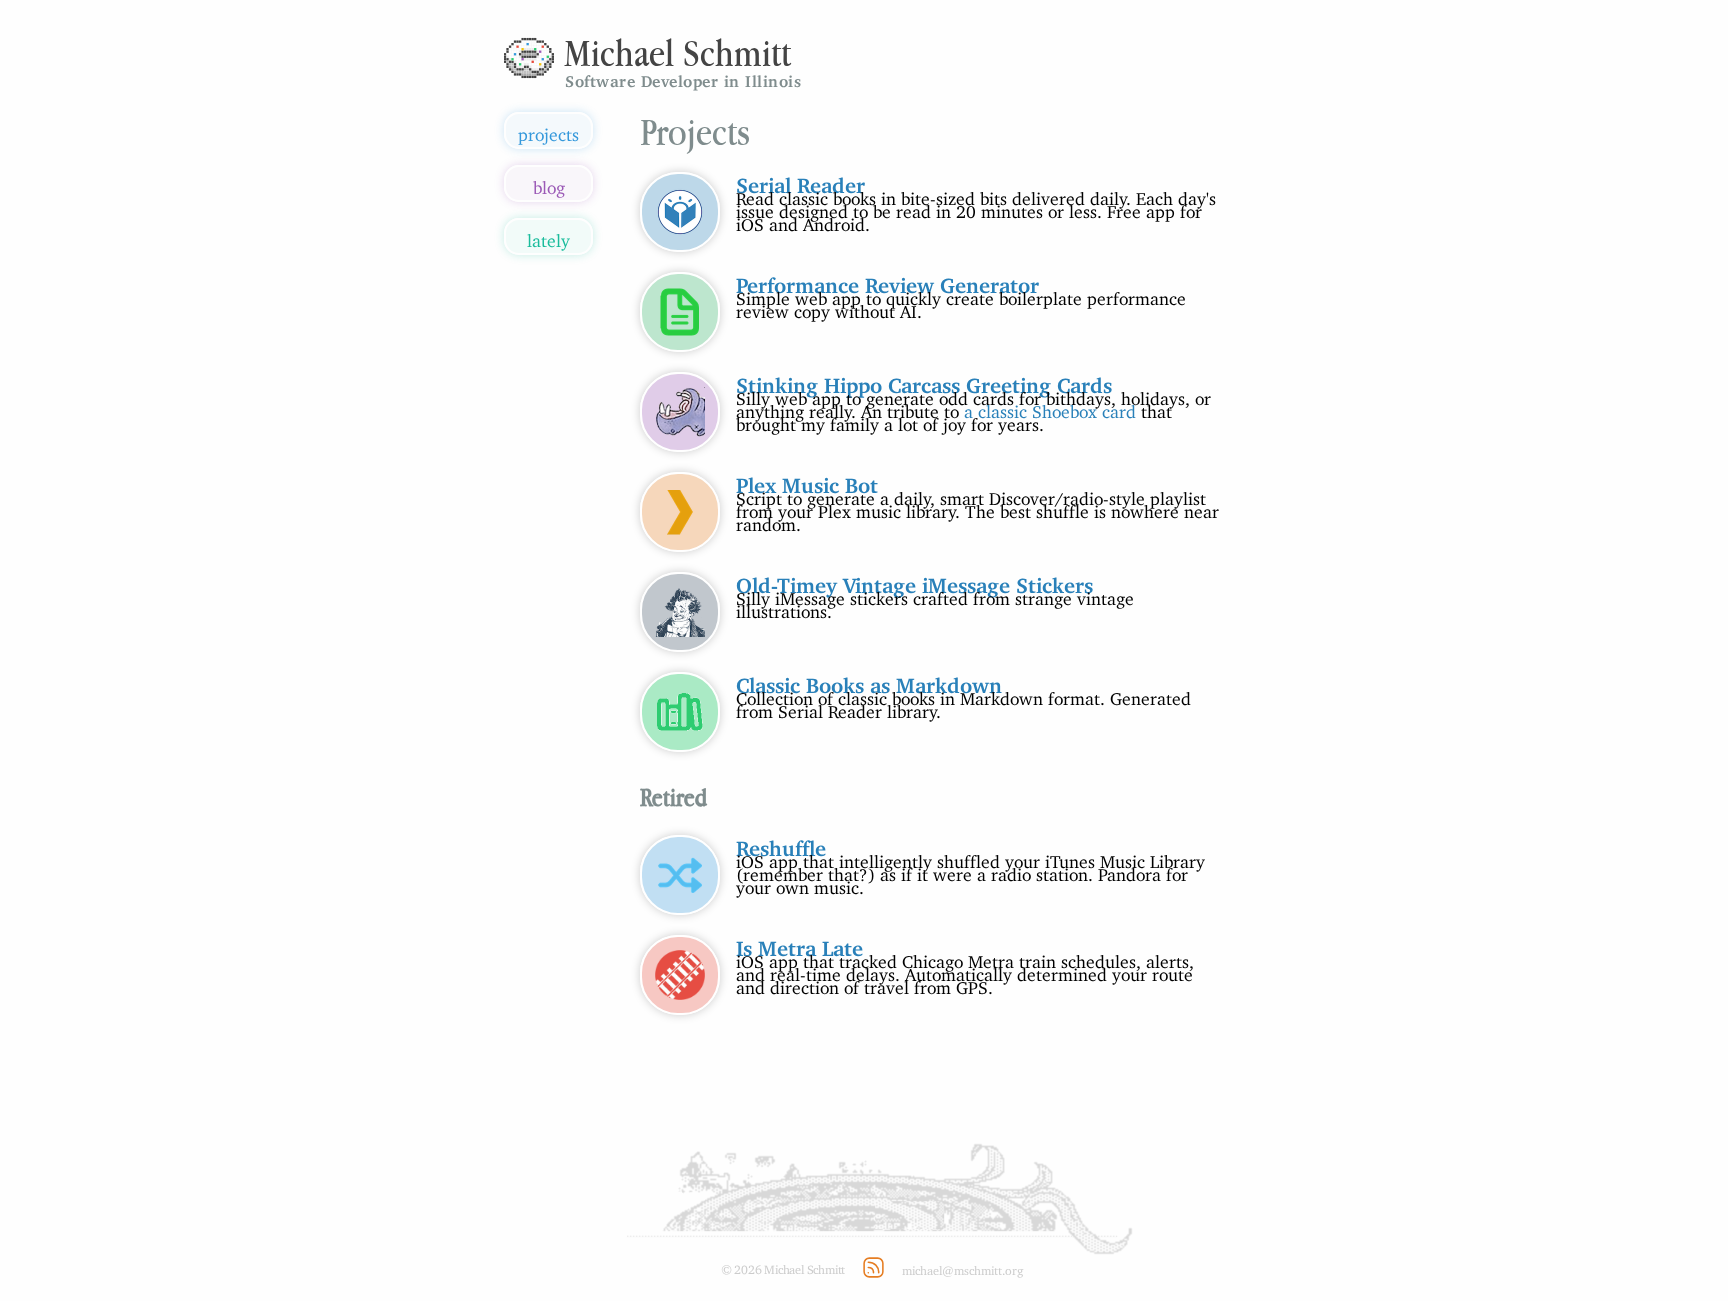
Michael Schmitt (677, 52)
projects (548, 130)
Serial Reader (800, 180)
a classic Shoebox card (1050, 407)
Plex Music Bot (807, 480)
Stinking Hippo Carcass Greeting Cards (924, 380)
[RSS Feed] (873, 1267)
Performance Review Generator (887, 280)
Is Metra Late (799, 943)
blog (549, 183)
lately (548, 236)
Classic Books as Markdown (869, 680)
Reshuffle (781, 843)
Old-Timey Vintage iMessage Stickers (914, 580)
